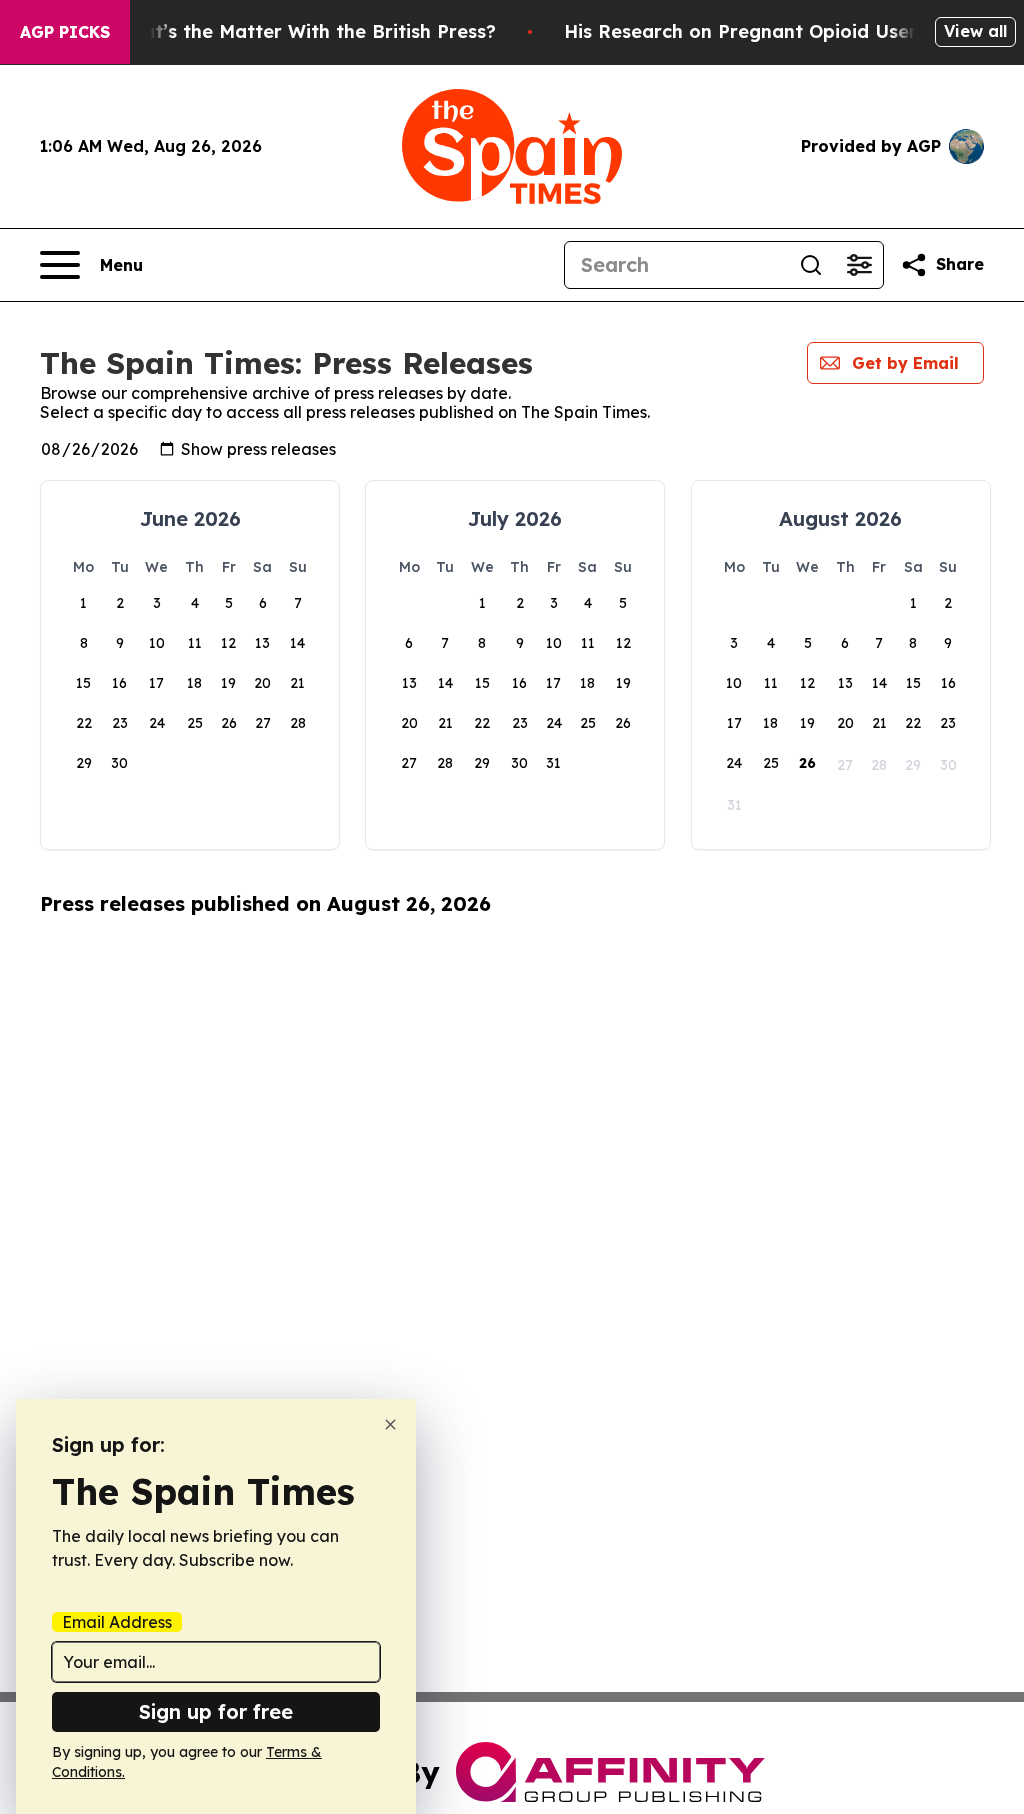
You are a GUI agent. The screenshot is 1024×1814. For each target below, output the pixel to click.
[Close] (390, 1424)
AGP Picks (65, 32)
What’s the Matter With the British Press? (305, 31)
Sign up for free (216, 1711)
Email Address (117, 1622)
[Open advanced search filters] (859, 265)
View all (975, 31)
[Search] (811, 265)
